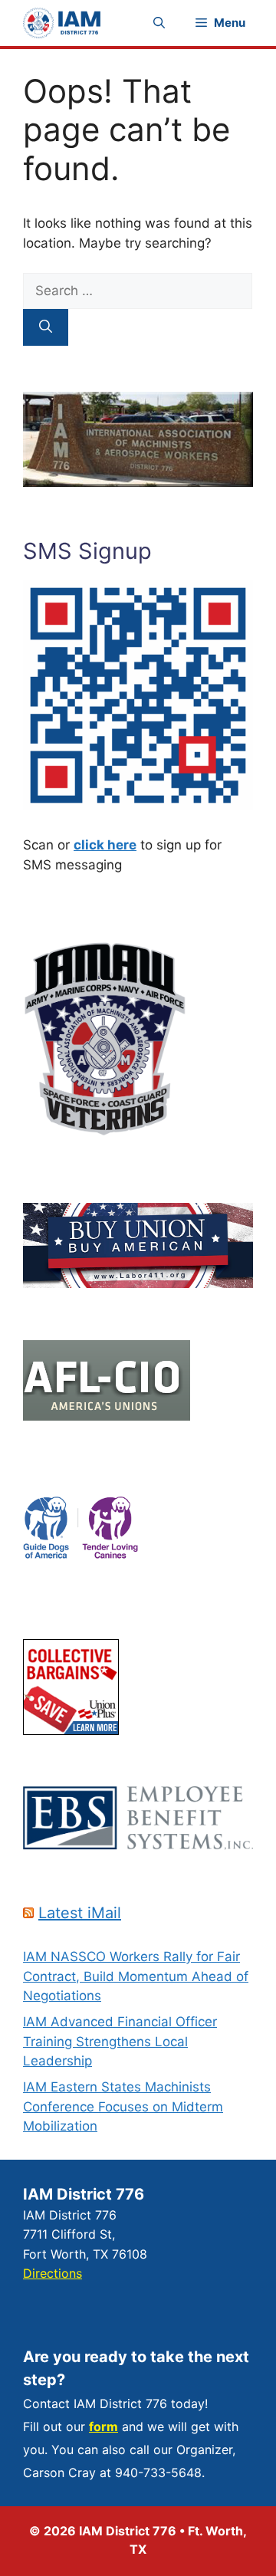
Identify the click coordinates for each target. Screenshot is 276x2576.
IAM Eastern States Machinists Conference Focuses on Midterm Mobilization (123, 2106)
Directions (53, 2273)
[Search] (46, 327)
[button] (159, 23)
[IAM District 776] (62, 23)
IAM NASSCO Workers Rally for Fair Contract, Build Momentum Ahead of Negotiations (136, 1976)
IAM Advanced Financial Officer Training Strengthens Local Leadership (120, 2041)
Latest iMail (80, 1913)
